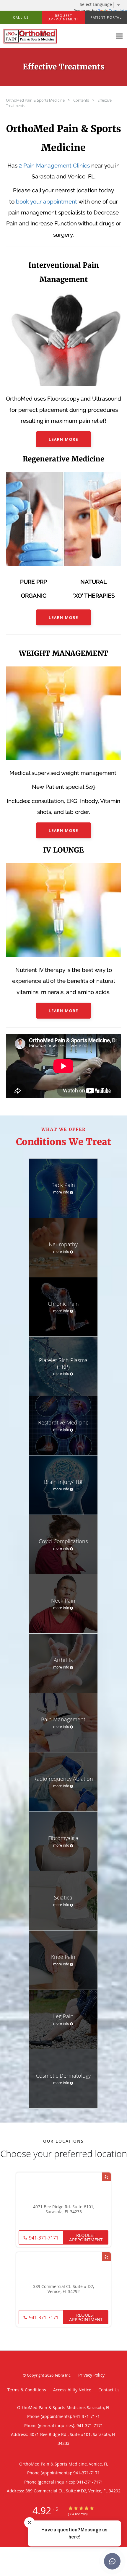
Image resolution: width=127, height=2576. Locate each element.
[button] (63, 17)
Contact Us (109, 2390)
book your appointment (47, 201)
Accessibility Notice (72, 2390)
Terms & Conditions (27, 2390)
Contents (82, 100)
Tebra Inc (62, 2375)
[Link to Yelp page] (106, 2177)
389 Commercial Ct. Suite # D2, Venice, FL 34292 (63, 2289)
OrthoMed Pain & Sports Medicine (36, 100)
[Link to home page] (56, 36)
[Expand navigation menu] (119, 36)
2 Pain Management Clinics (54, 165)
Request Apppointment (86, 2237)
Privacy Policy (91, 2375)
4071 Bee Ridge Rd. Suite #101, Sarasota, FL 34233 (64, 2209)
